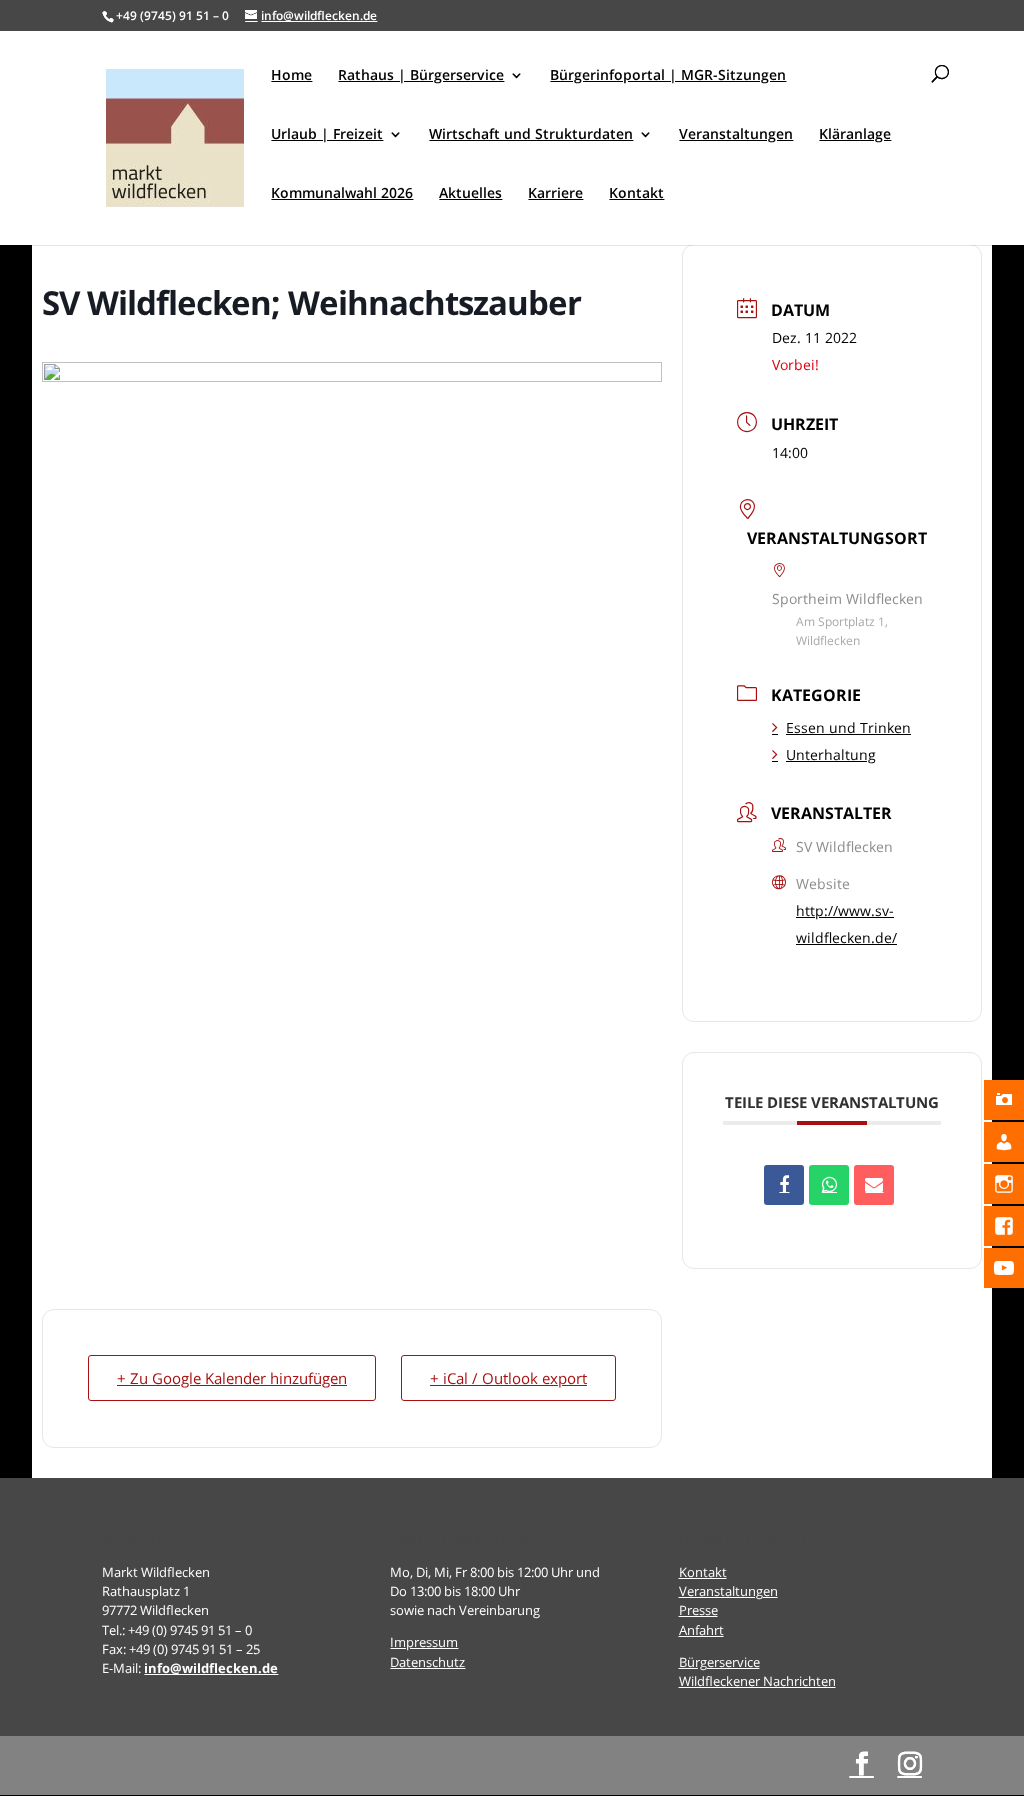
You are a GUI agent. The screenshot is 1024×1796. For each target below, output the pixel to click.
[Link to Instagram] (910, 1764)
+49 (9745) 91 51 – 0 (172, 15)
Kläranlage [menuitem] (855, 135)
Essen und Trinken (848, 727)
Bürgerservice (719, 1662)
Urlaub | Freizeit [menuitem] (327, 135)
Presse (698, 1610)
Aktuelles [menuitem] (470, 194)
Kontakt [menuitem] (636, 194)
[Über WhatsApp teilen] (829, 1185)
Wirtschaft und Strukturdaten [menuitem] (531, 135)
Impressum (424, 1642)
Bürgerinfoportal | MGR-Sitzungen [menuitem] (668, 76)
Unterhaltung (831, 754)
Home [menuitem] (291, 76)
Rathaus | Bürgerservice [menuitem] (421, 76)
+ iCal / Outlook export (508, 1378)
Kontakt (703, 1572)
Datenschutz (427, 1662)
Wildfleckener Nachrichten (757, 1681)
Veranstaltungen (728, 1591)
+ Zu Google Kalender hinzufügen (232, 1378)
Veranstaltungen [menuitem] (736, 135)
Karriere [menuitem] (555, 194)
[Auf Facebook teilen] (784, 1185)
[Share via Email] (874, 1185)
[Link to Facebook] (862, 1764)
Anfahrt (701, 1630)
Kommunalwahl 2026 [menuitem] (342, 194)
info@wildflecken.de (211, 1668)
